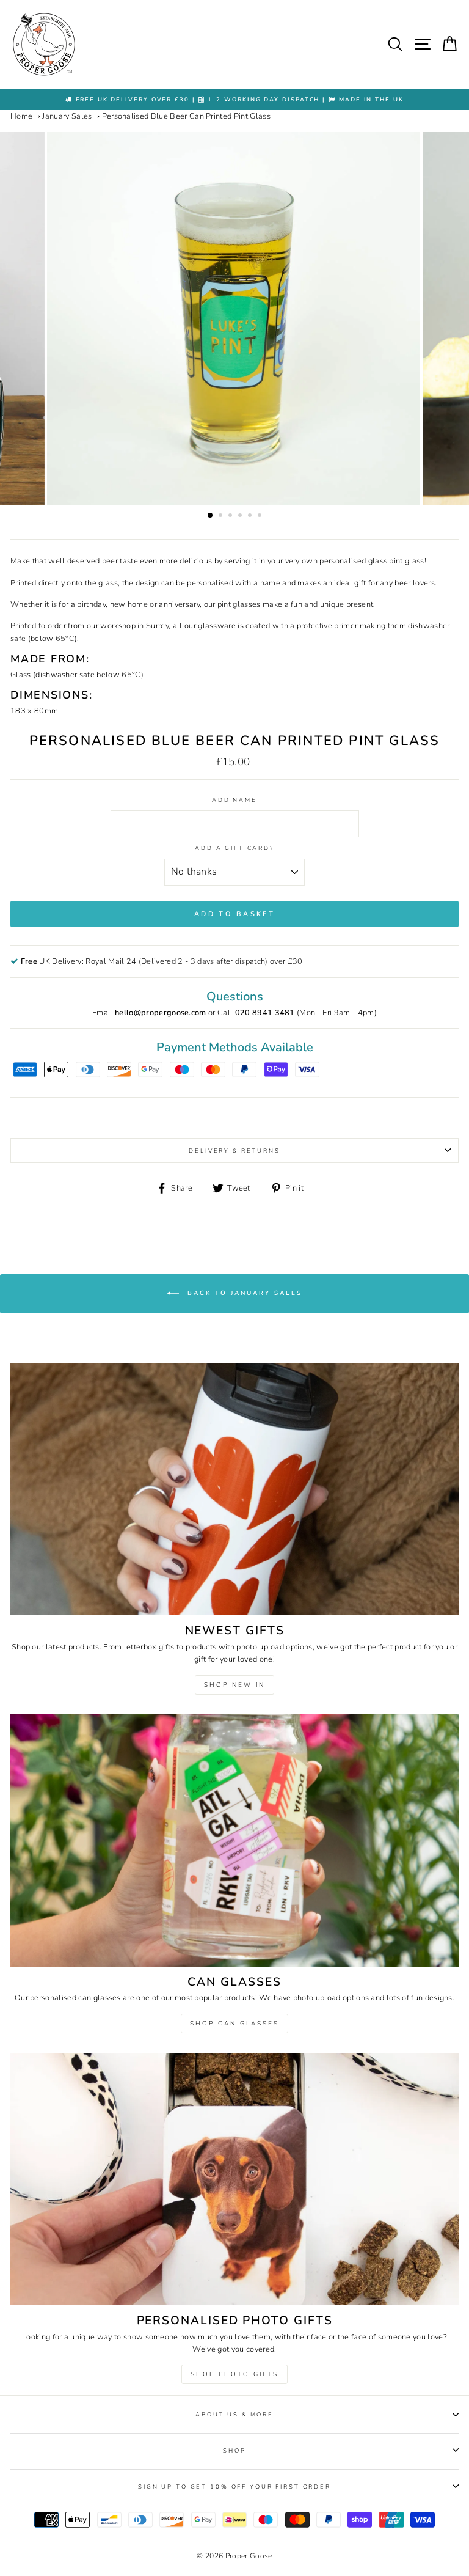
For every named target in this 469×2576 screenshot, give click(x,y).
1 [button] (211, 516)
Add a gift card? (234, 848)
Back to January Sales (243, 1294)
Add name (234, 800)
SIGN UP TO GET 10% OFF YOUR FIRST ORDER (234, 2486)
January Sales (67, 116)
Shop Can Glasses (234, 2024)
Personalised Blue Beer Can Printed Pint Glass (186, 116)
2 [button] (222, 516)
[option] (234, 99)
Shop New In (234, 1685)
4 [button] (241, 516)
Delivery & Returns (234, 1150)
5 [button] (251, 516)
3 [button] (231, 516)
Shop (234, 2450)
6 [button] (261, 516)
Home (21, 116)
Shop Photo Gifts (234, 2374)
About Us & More (234, 2414)
